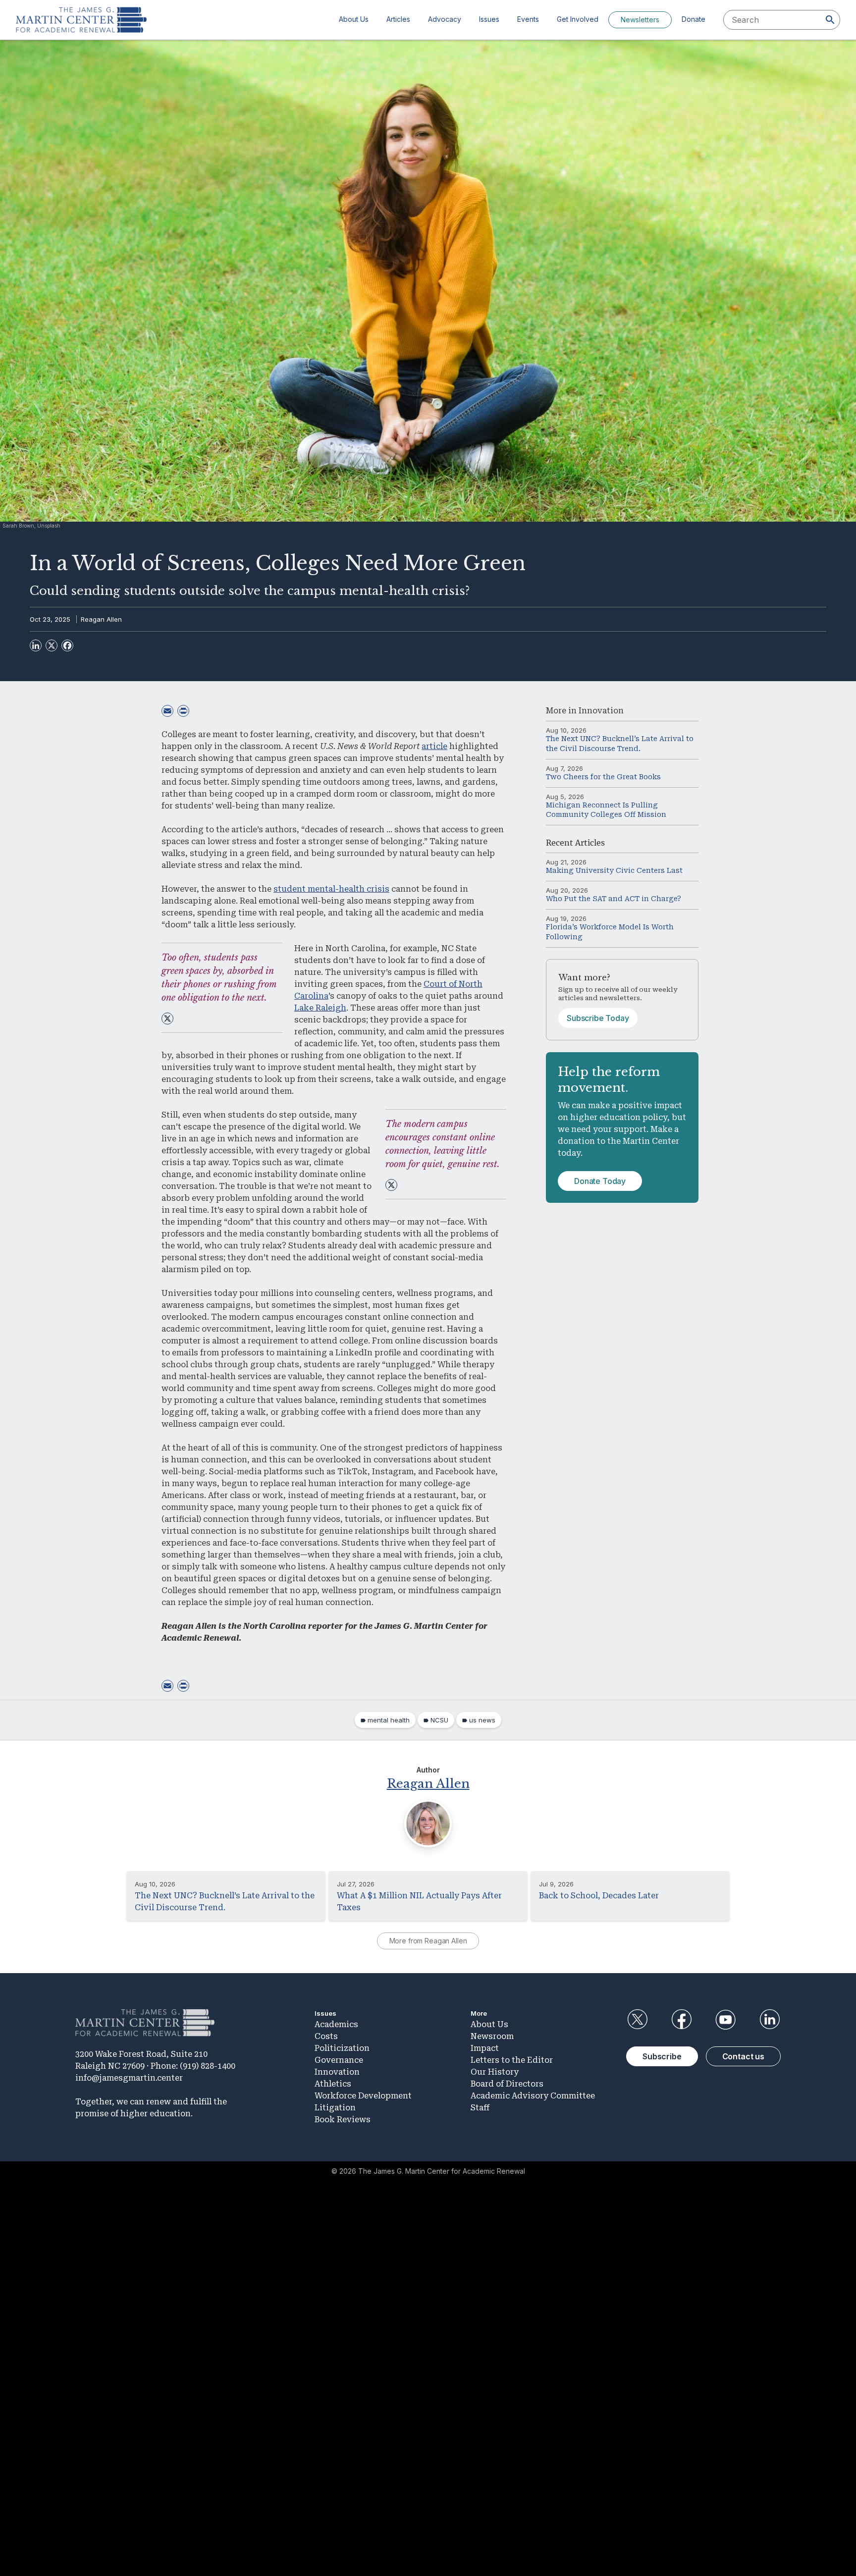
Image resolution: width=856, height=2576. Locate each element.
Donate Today (600, 1181)
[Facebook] (67, 645)
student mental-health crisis (331, 889)
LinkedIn (770, 2020)
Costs (326, 2036)
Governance (339, 2060)
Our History (495, 2072)
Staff (480, 2108)
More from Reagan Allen (428, 1941)
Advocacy (445, 19)
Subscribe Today (598, 1018)
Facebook (681, 2020)
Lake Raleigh (320, 1008)
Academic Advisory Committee (533, 2096)
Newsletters (640, 20)
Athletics (333, 2084)
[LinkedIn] (36, 645)
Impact (485, 2048)
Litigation (335, 2108)
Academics (336, 2024)
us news (482, 1720)
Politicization (342, 2048)
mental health (389, 1720)
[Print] (183, 711)
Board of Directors (507, 2084)
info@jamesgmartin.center (129, 2078)
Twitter (637, 2020)
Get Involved (578, 19)
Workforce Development (363, 2096)
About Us (354, 19)
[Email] (167, 711)
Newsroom (492, 2036)
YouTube (726, 2020)
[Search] (830, 20)
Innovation (601, 711)
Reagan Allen (101, 619)
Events (528, 19)
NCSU (439, 1720)
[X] (52, 645)
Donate (694, 19)
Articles (398, 19)
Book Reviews (343, 2120)
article (434, 746)
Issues (489, 19)
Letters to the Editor (512, 2060)
